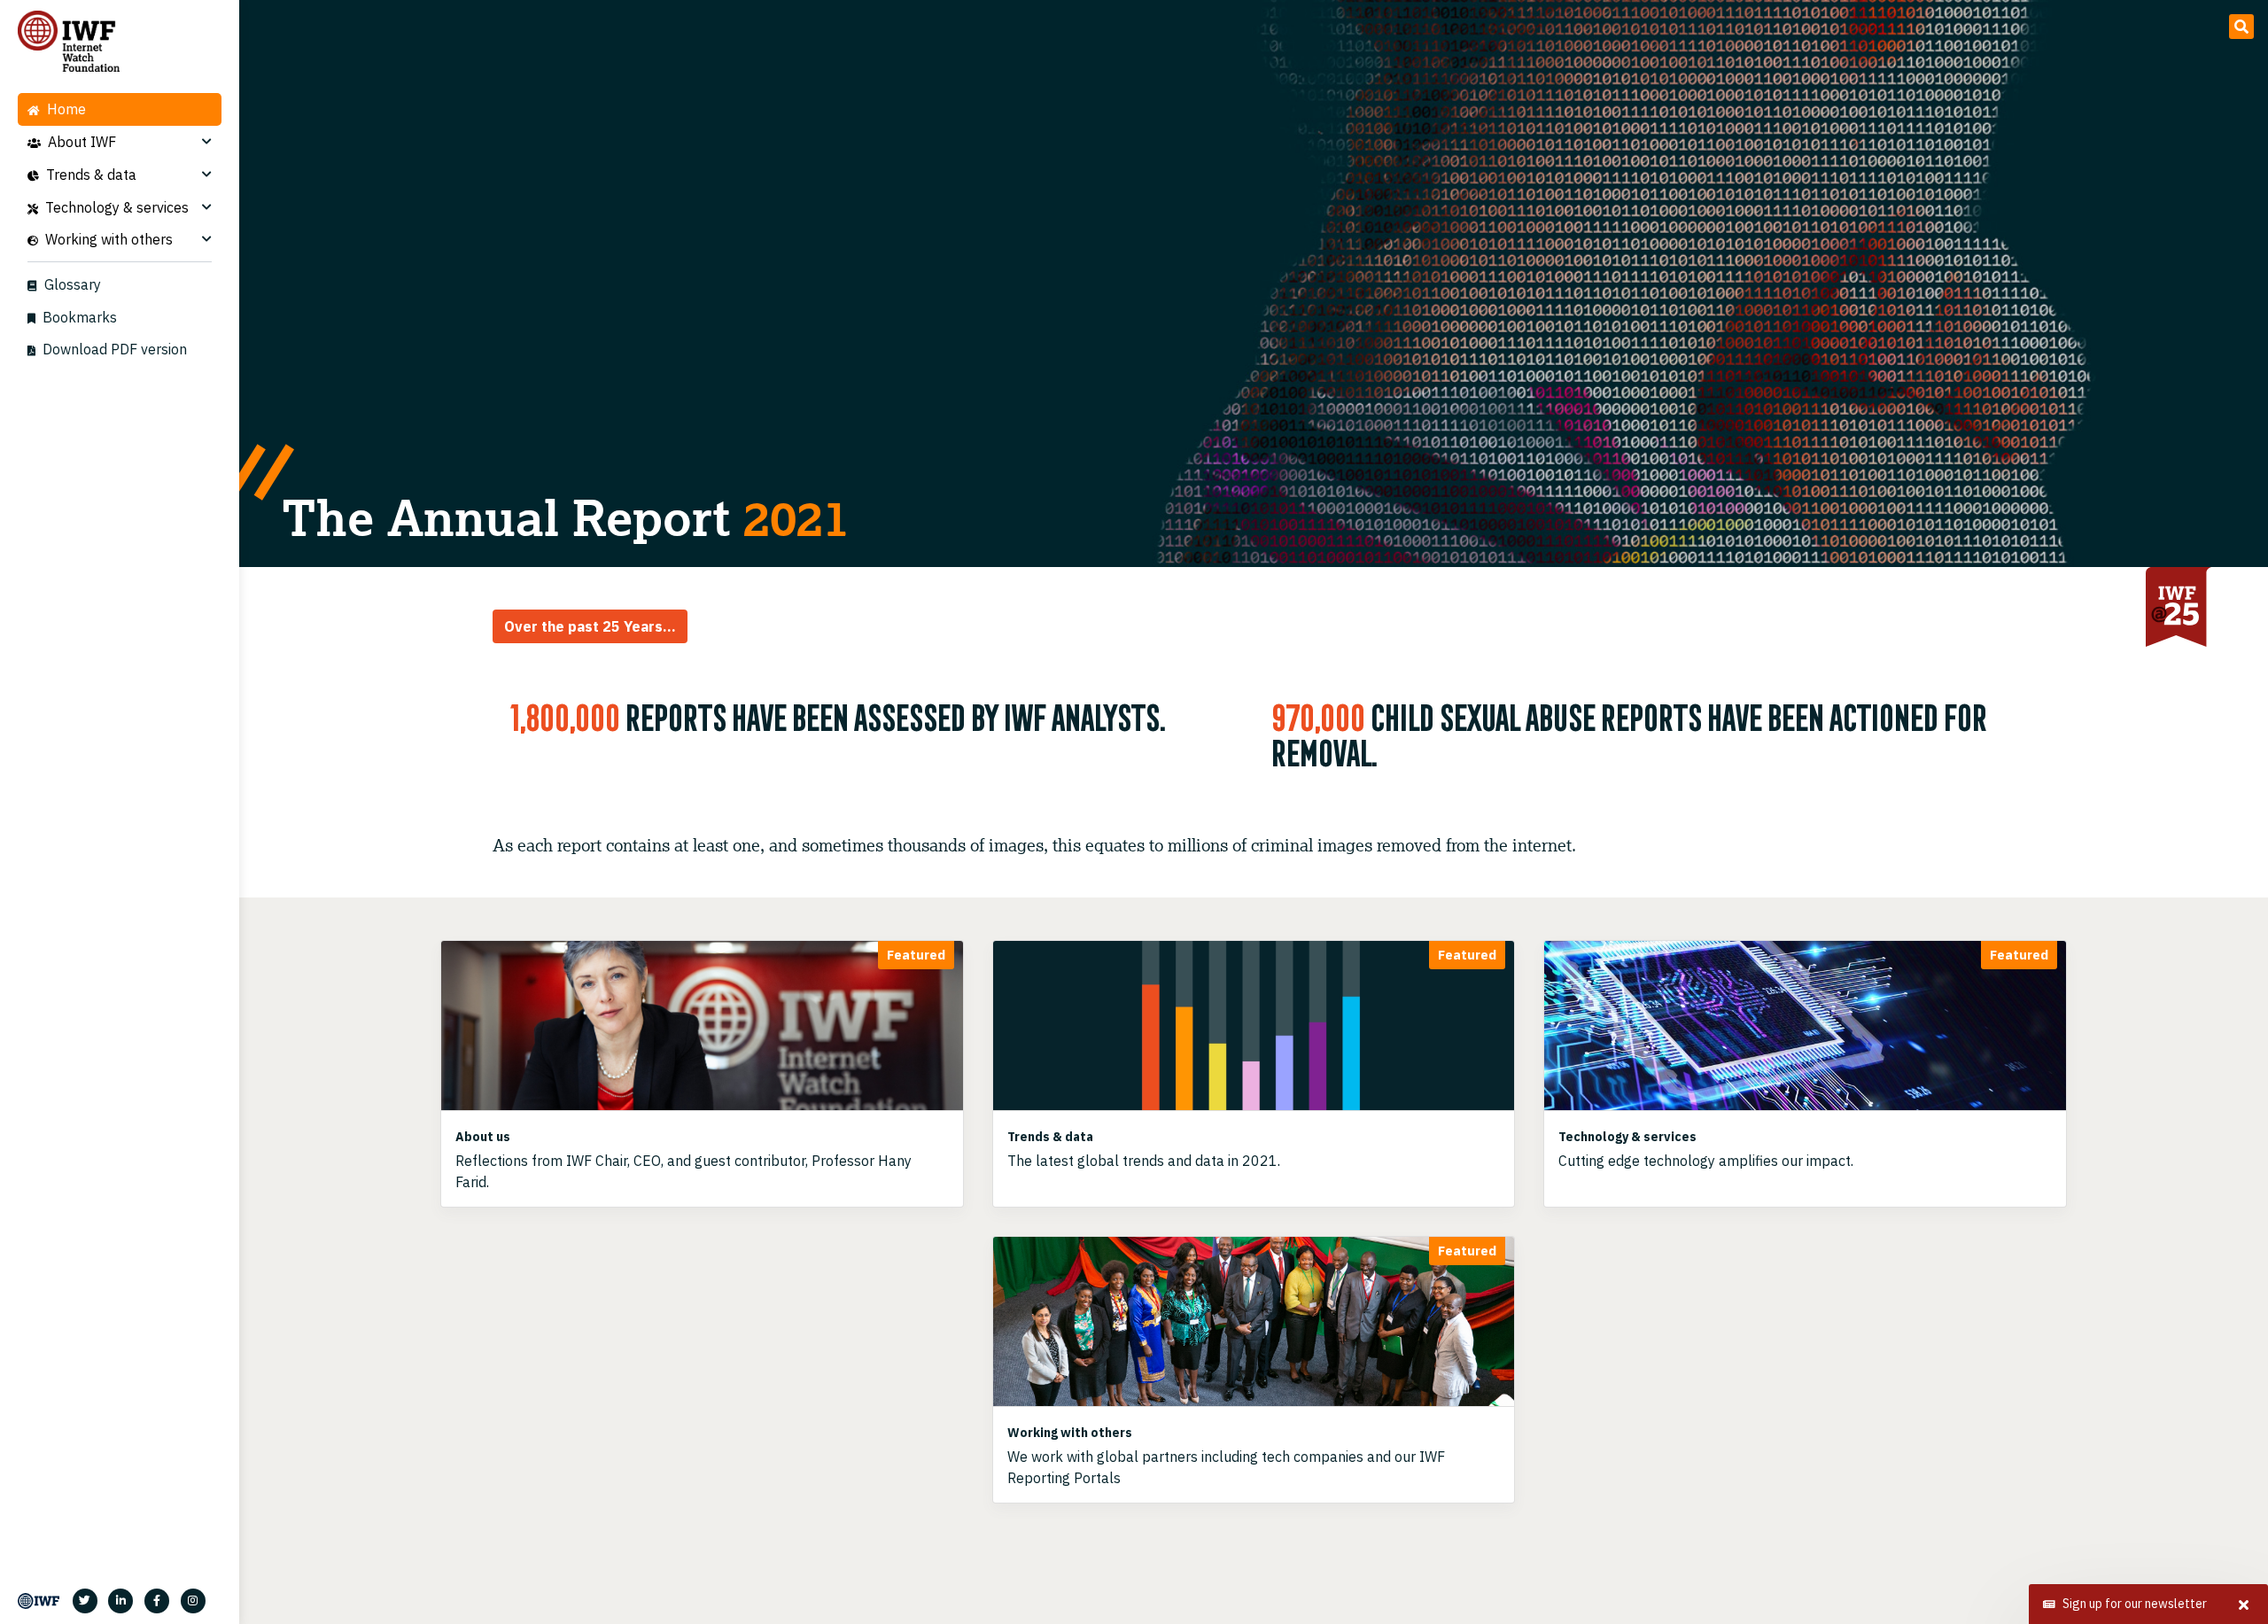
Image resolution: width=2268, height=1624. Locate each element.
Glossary (73, 284)
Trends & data (91, 175)
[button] (2241, 27)
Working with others (109, 239)
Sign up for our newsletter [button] (2135, 1604)
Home (66, 109)
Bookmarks (80, 317)
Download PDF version (115, 349)
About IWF (82, 142)
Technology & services (117, 207)
